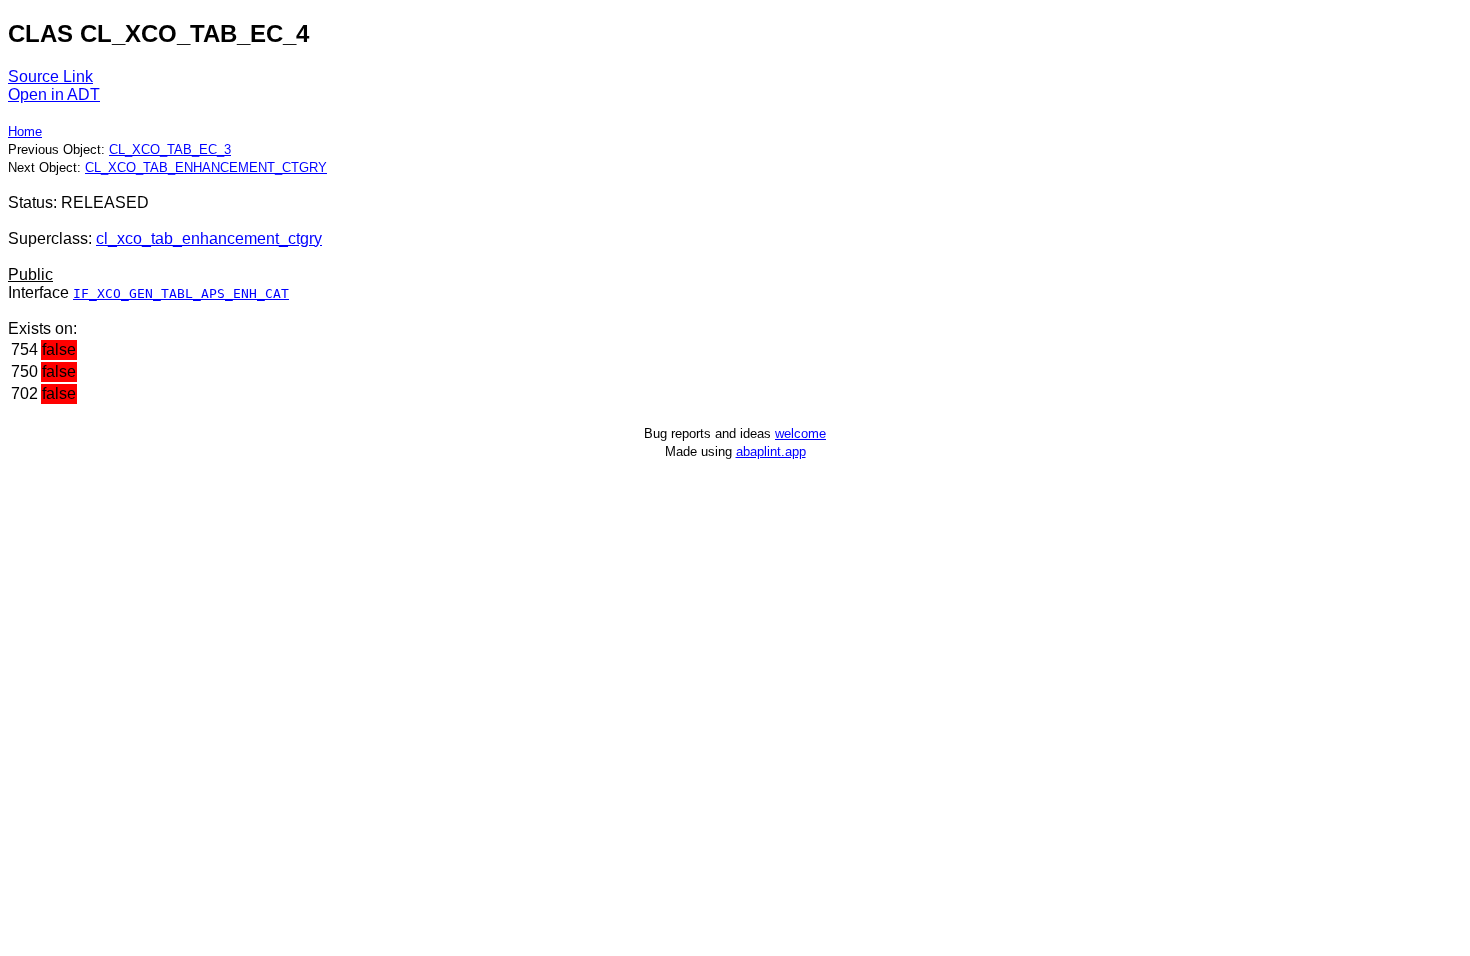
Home (25, 131)
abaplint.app (771, 451)
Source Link (50, 76)
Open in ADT (54, 94)
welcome (800, 433)
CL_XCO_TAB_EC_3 (170, 149)
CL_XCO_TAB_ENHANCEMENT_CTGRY (206, 167)
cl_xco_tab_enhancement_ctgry (209, 238)
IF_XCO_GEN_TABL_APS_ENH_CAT (181, 293)
